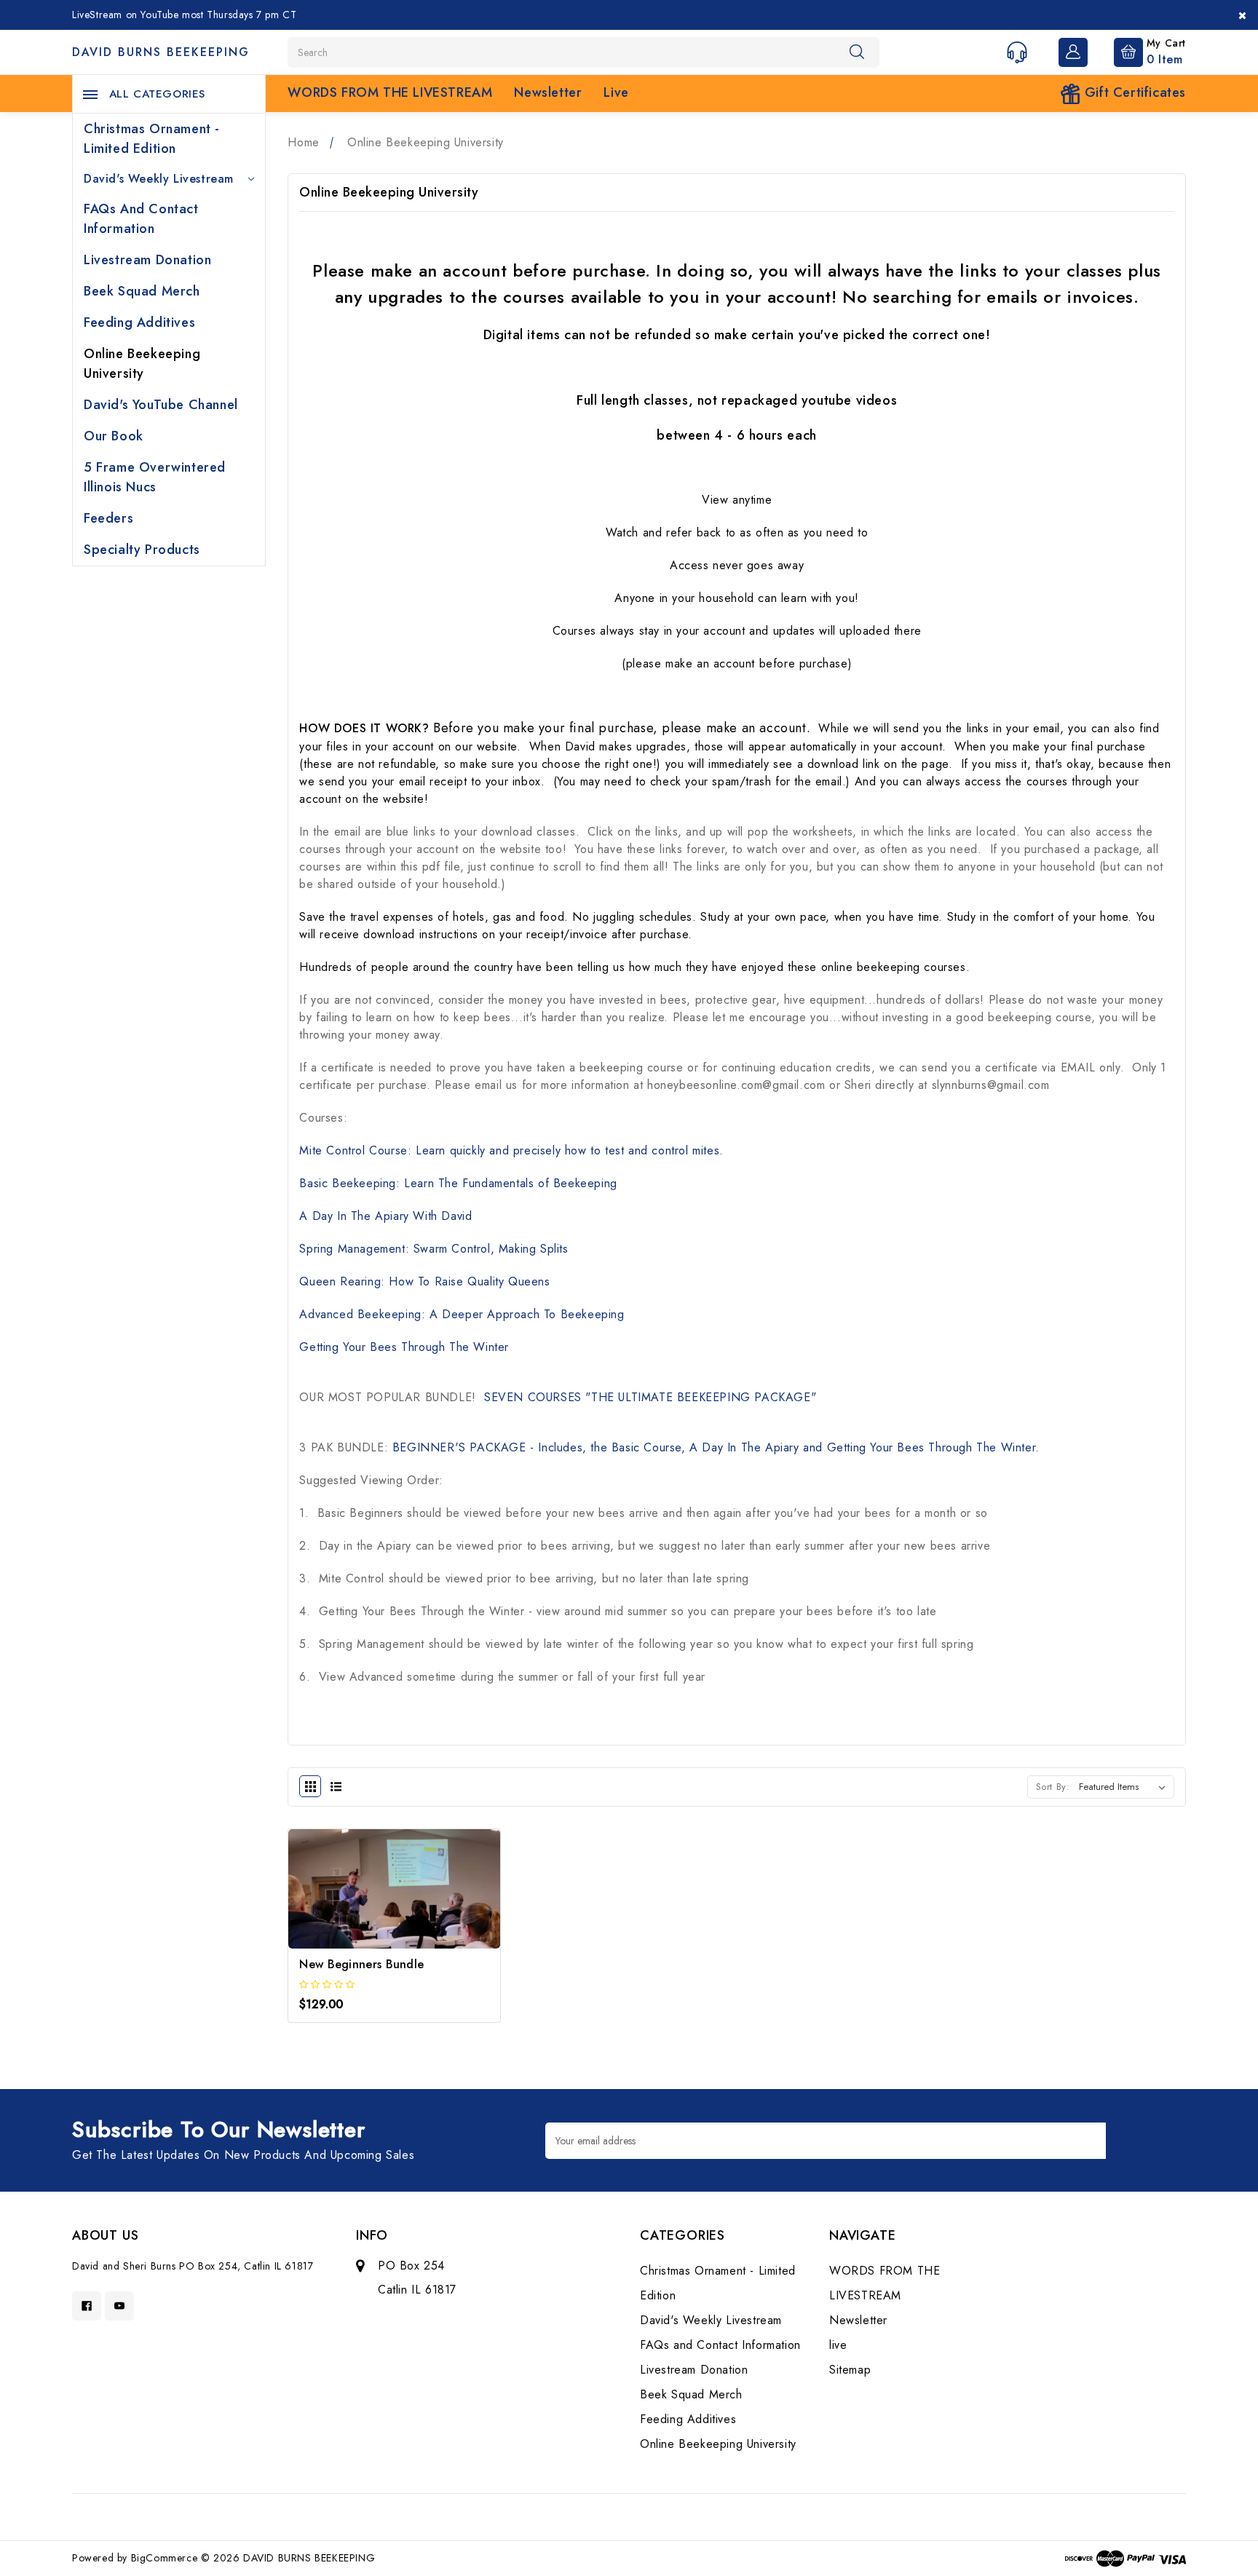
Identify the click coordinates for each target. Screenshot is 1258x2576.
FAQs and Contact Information (141, 219)
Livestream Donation (147, 260)
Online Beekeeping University (142, 364)
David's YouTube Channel (161, 405)
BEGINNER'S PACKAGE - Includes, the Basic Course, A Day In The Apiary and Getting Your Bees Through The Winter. (716, 1447)
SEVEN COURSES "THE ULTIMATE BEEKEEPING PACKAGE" (648, 1397)
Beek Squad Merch (142, 291)
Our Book (114, 436)
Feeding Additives (139, 322)
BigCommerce (165, 2558)
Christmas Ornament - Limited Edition (152, 139)
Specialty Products (142, 550)
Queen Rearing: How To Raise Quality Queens (424, 1281)
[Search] (857, 52)
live (616, 92)
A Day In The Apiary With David (385, 1216)
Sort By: (1053, 1787)
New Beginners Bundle (361, 1964)
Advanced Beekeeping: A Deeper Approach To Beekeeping (462, 1314)
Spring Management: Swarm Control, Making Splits (434, 1249)
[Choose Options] (356, 1910)
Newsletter (548, 92)
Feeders (108, 518)
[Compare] (434, 1910)
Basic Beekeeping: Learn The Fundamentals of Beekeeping (458, 1183)
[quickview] (394, 1910)
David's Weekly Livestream (159, 179)
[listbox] (1125, 1787)
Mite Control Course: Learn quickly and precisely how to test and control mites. (511, 1150)
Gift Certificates (1133, 92)
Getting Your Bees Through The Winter (404, 1347)
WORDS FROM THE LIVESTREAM (390, 92)
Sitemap (850, 2370)
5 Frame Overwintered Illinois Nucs (155, 477)
